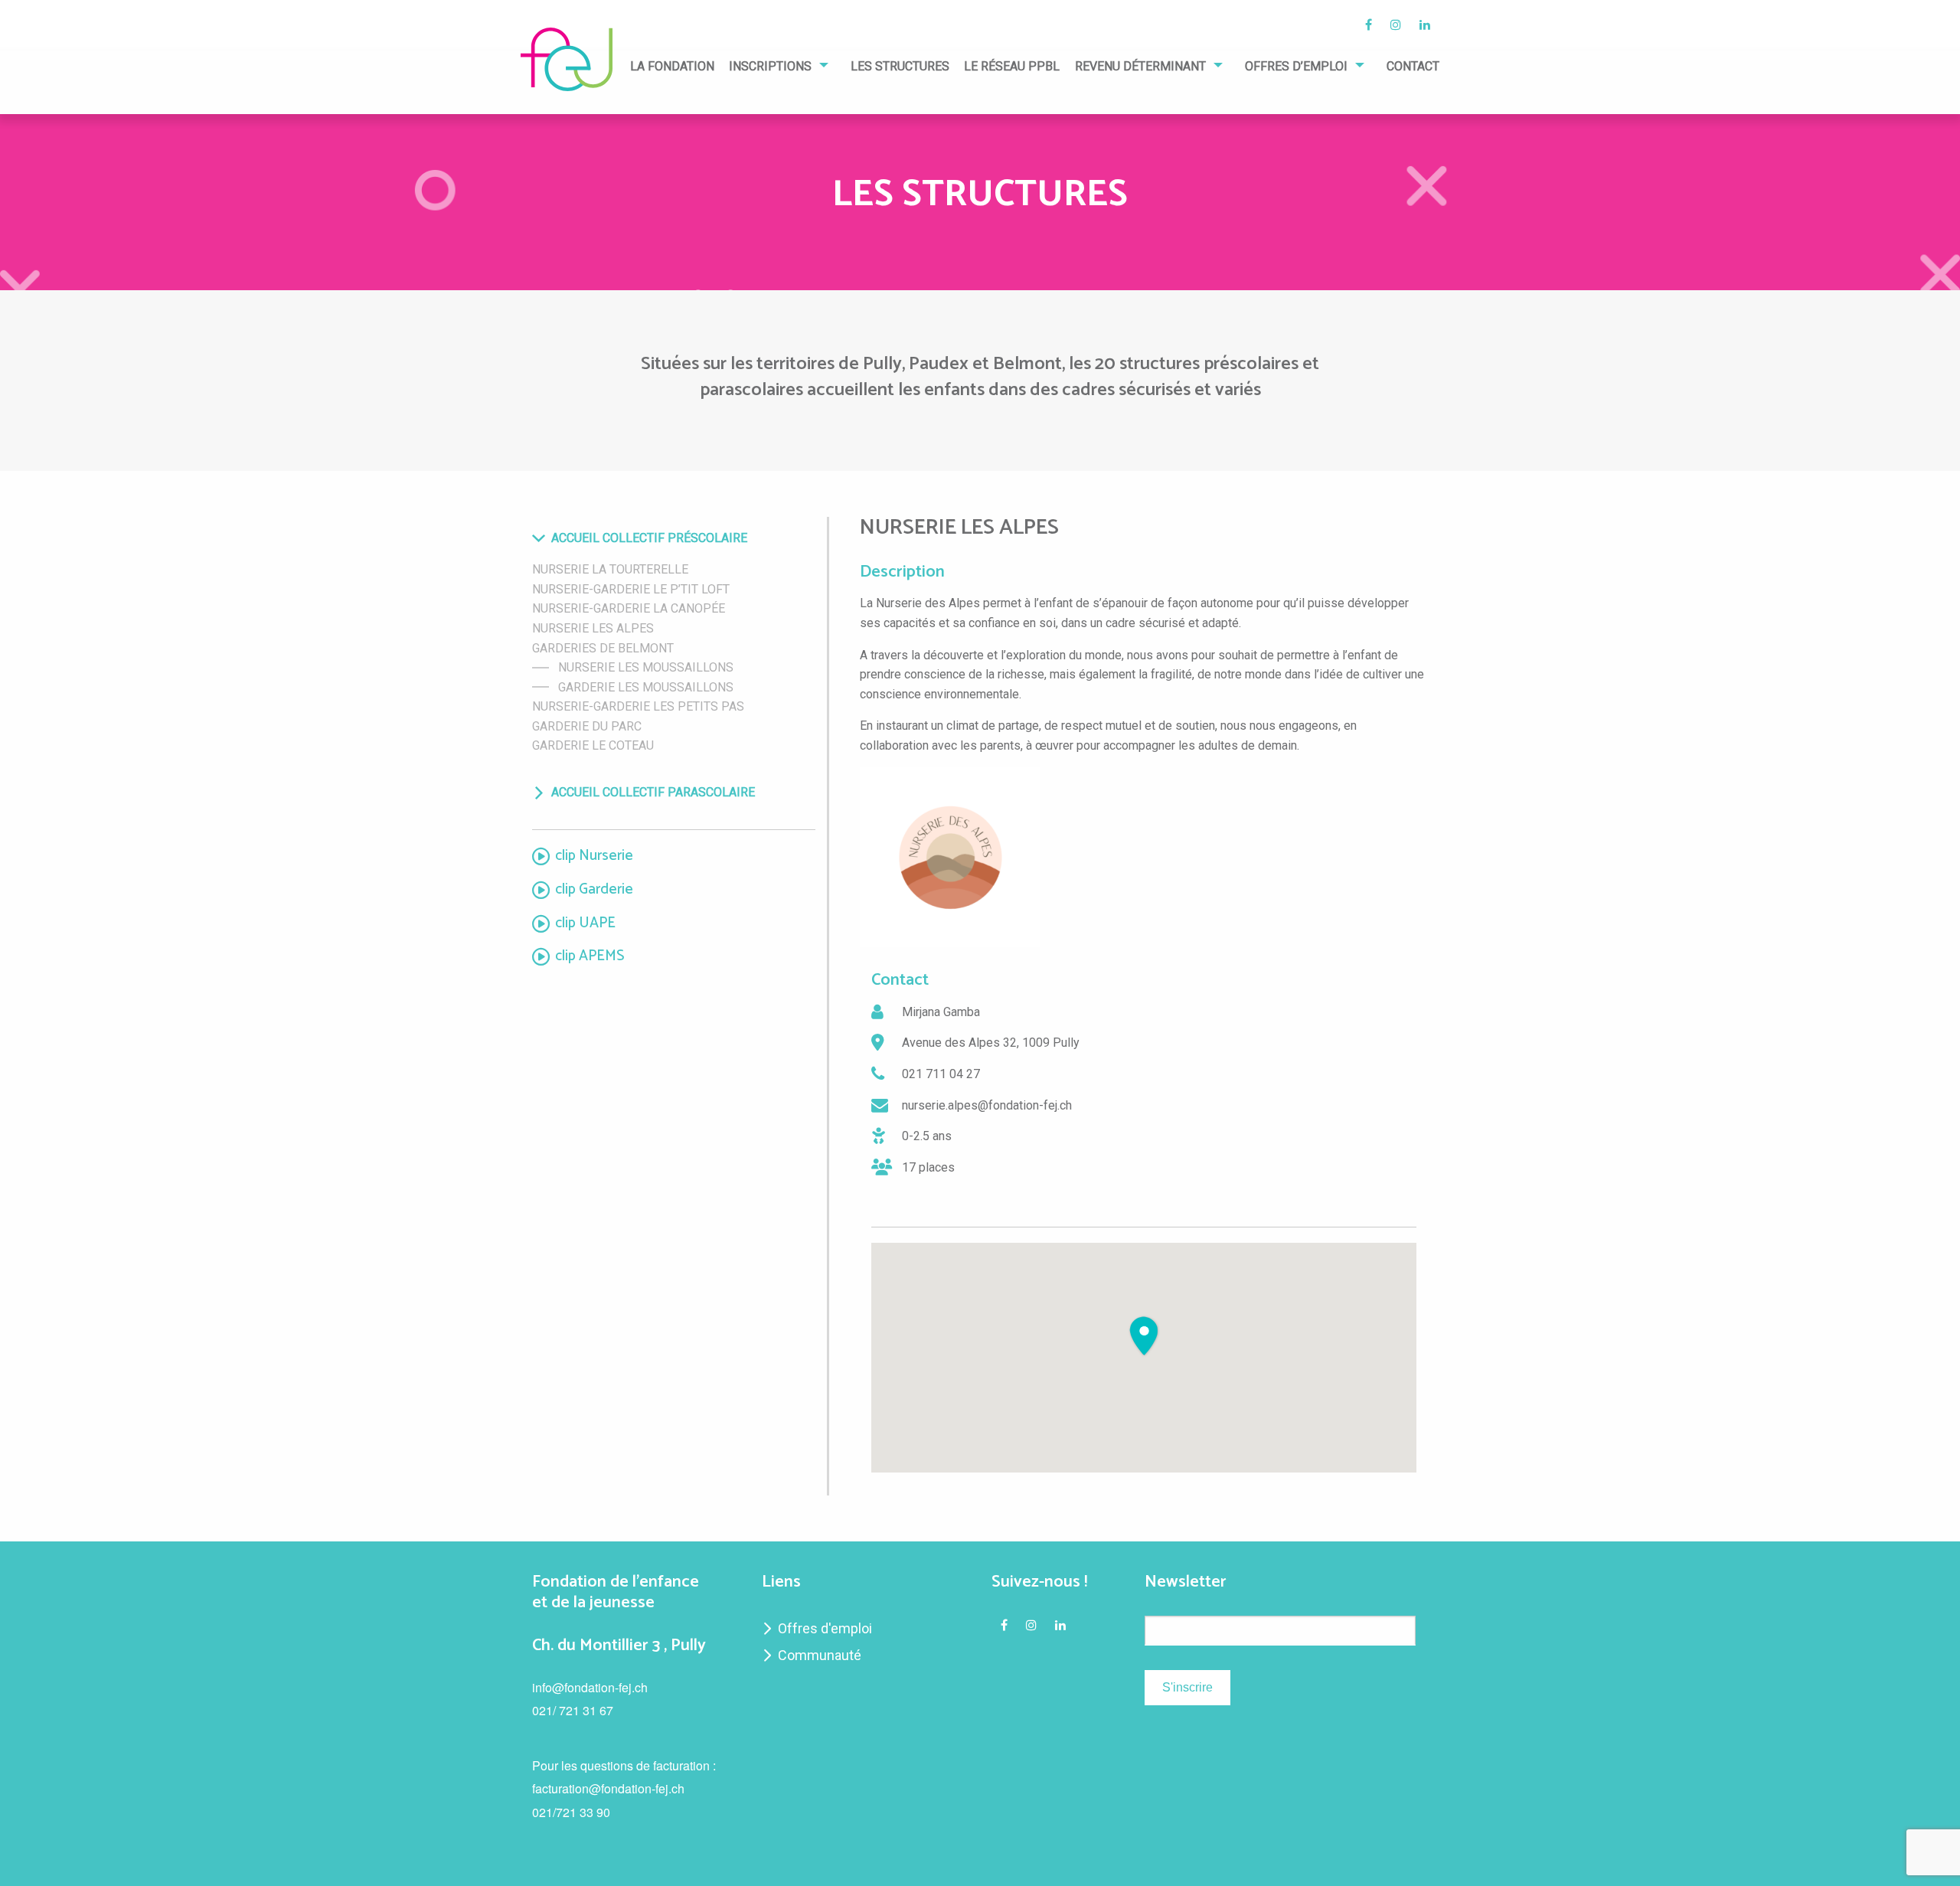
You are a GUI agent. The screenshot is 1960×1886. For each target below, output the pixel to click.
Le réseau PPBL (1012, 67)
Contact (1413, 67)
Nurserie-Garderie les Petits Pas (638, 706)
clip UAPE (585, 924)
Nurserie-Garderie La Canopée (629, 608)
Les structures (900, 67)
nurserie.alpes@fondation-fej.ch (987, 1105)
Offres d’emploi (1296, 67)
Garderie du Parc (587, 726)
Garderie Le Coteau (593, 745)
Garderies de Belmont (603, 648)
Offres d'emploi (825, 1628)
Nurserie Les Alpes (593, 628)
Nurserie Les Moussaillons (646, 667)
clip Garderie (594, 890)
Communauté (820, 1655)
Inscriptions (770, 67)
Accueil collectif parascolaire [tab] (653, 792)
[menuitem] (672, 71)
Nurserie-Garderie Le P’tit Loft (631, 589)
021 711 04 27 (941, 1074)
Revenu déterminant (1140, 67)
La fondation (672, 67)
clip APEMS (590, 957)
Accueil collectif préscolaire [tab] (649, 538)
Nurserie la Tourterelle (610, 569)
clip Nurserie (594, 856)
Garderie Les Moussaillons (646, 687)
